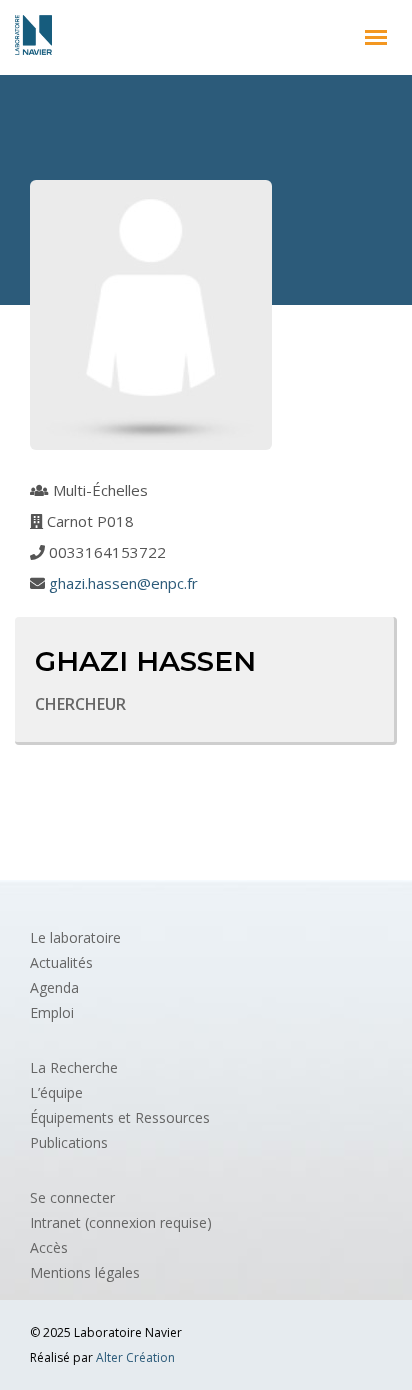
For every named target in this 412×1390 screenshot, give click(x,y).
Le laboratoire (75, 937)
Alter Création (135, 1357)
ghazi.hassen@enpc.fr (123, 583)
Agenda (54, 987)
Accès (49, 1247)
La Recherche (74, 1067)
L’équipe (56, 1092)
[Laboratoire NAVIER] (33, 35)
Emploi (52, 1012)
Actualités (61, 962)
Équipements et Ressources (120, 1117)
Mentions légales (85, 1272)
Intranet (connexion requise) (121, 1222)
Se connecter (72, 1197)
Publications (69, 1142)
